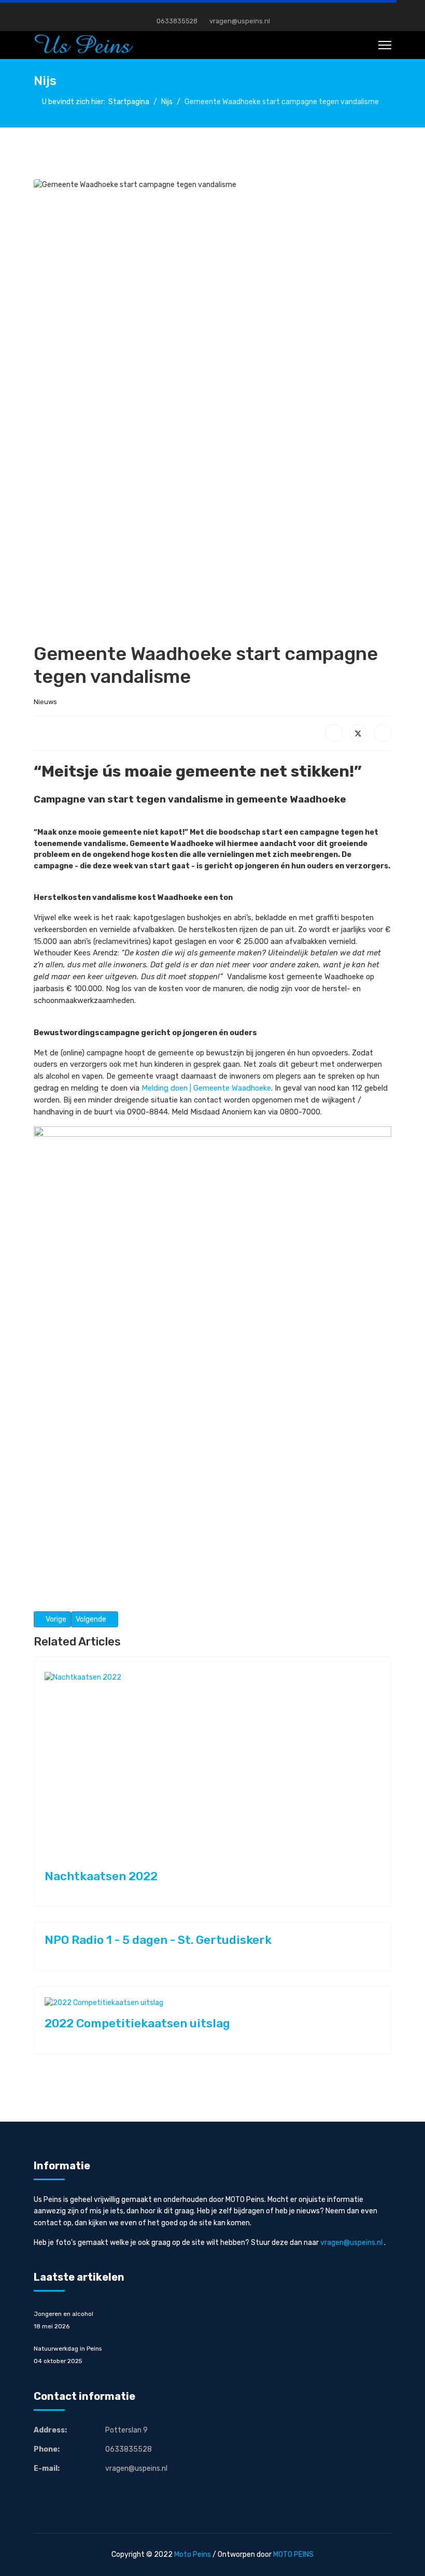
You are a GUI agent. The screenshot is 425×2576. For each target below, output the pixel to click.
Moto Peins (193, 2554)
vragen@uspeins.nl (240, 21)
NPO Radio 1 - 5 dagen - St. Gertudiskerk (158, 1940)
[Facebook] (213, 10)
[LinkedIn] (382, 733)
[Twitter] (358, 733)
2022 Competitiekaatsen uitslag (137, 2023)
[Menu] (385, 45)
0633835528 (177, 21)
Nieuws (45, 702)
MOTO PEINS (293, 2554)
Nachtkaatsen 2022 (101, 1876)
